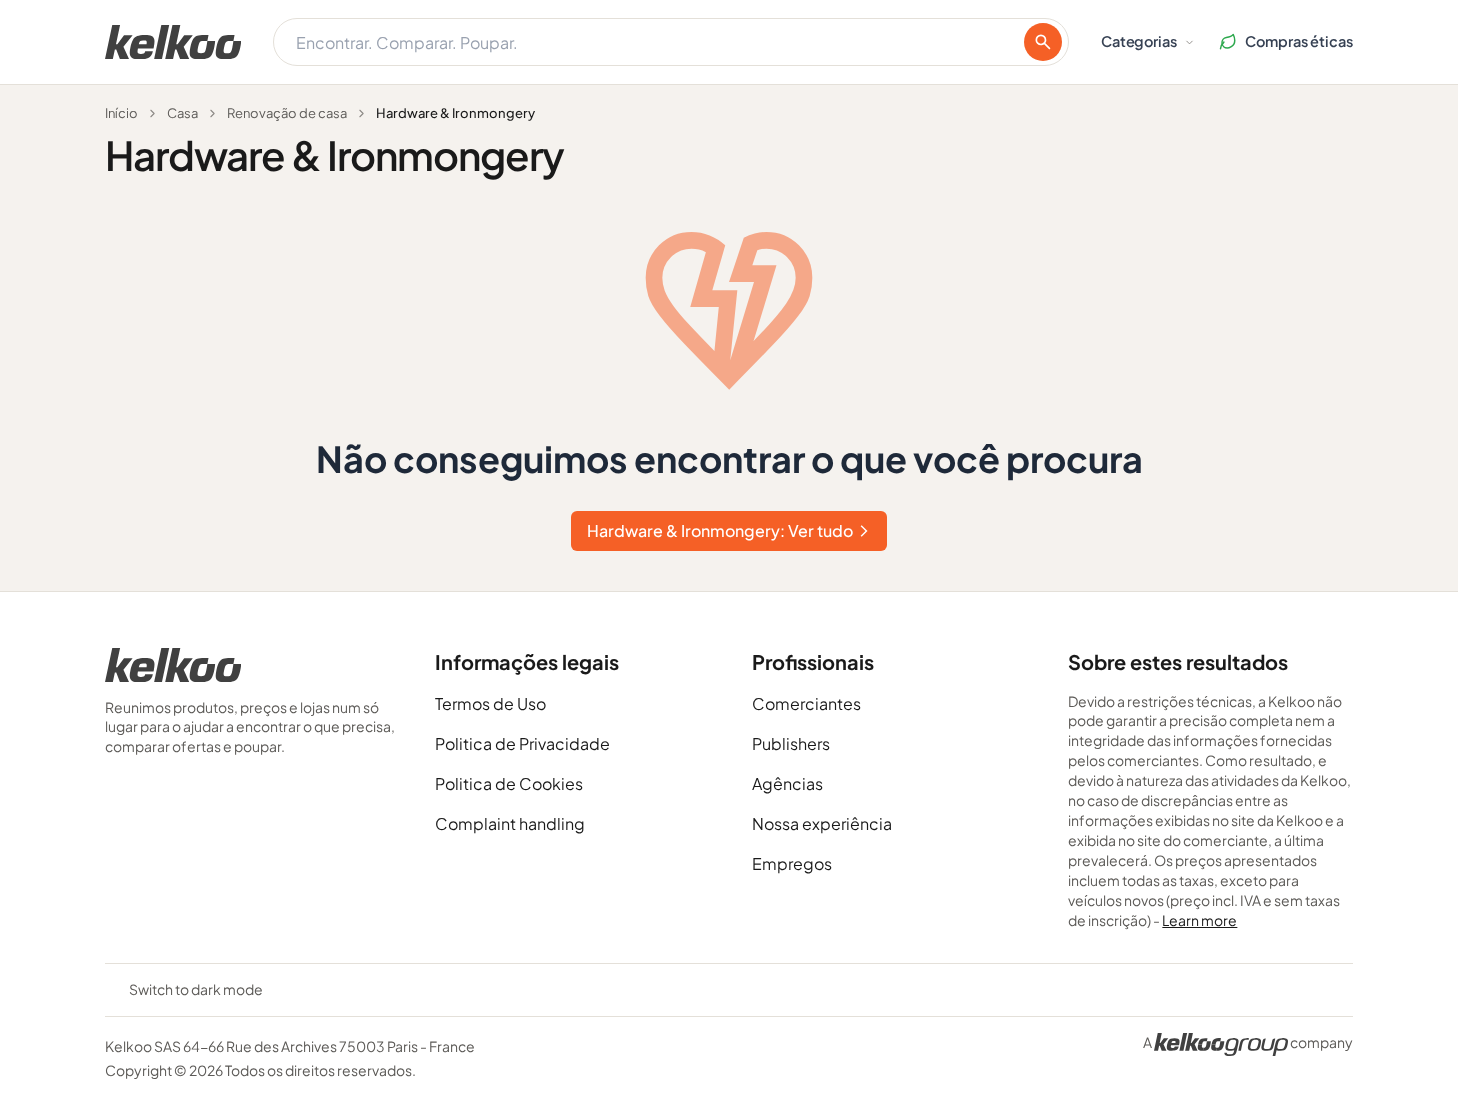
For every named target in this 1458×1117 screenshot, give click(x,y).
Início (121, 113)
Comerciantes (806, 703)
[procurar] (1043, 42)
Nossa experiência (822, 823)
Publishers (791, 743)
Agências (787, 783)
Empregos (792, 863)
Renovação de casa (287, 113)
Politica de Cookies (509, 783)
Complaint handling (510, 823)
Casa (182, 113)
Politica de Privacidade (522, 743)
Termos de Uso (490, 703)
